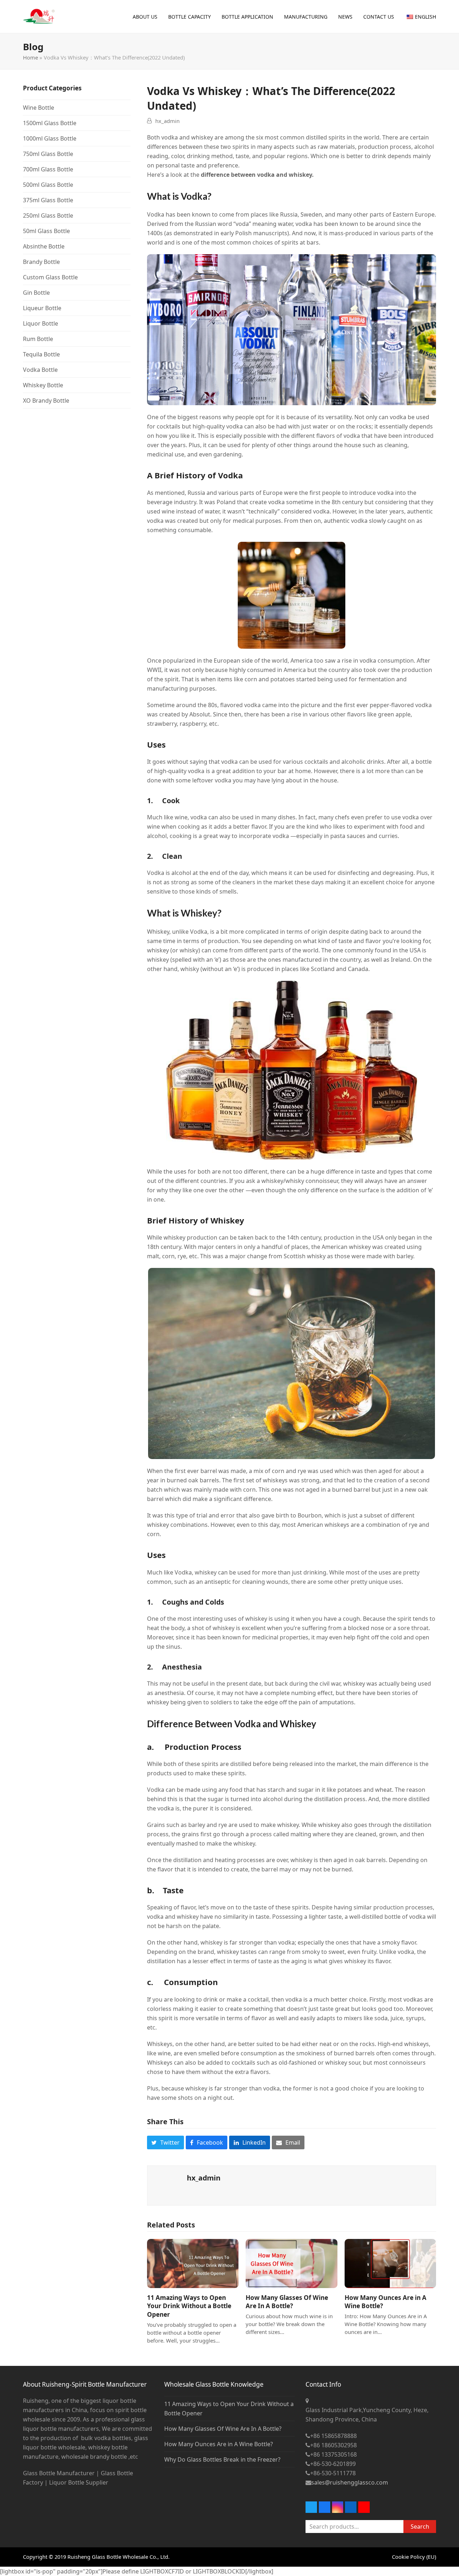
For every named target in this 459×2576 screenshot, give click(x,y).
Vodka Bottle (40, 370)
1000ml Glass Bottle (50, 138)
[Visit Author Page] (167, 2185)
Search (420, 2527)
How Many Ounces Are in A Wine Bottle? (219, 2444)
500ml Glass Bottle (48, 185)
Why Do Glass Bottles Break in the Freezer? (222, 2459)
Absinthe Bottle (44, 246)
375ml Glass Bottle (48, 200)
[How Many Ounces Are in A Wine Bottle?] (390, 2263)
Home (30, 57)
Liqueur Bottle (42, 308)
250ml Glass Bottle (48, 216)
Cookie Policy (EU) (414, 2557)
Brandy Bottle (41, 262)
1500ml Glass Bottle (50, 123)
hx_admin (167, 121)
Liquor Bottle (41, 323)
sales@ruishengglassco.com (350, 2482)
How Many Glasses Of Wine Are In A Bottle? (287, 2302)
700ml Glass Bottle (48, 169)
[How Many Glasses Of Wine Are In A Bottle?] (291, 2263)
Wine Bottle (39, 108)
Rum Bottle (38, 339)
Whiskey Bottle (43, 385)
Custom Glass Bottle (50, 277)
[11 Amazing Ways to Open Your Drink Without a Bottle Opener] (193, 2263)
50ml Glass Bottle (46, 231)
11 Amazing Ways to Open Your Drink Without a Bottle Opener (189, 2306)
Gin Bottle (36, 293)
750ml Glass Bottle (48, 154)
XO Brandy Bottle (46, 401)
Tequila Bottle (41, 354)
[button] (165, 2142)
